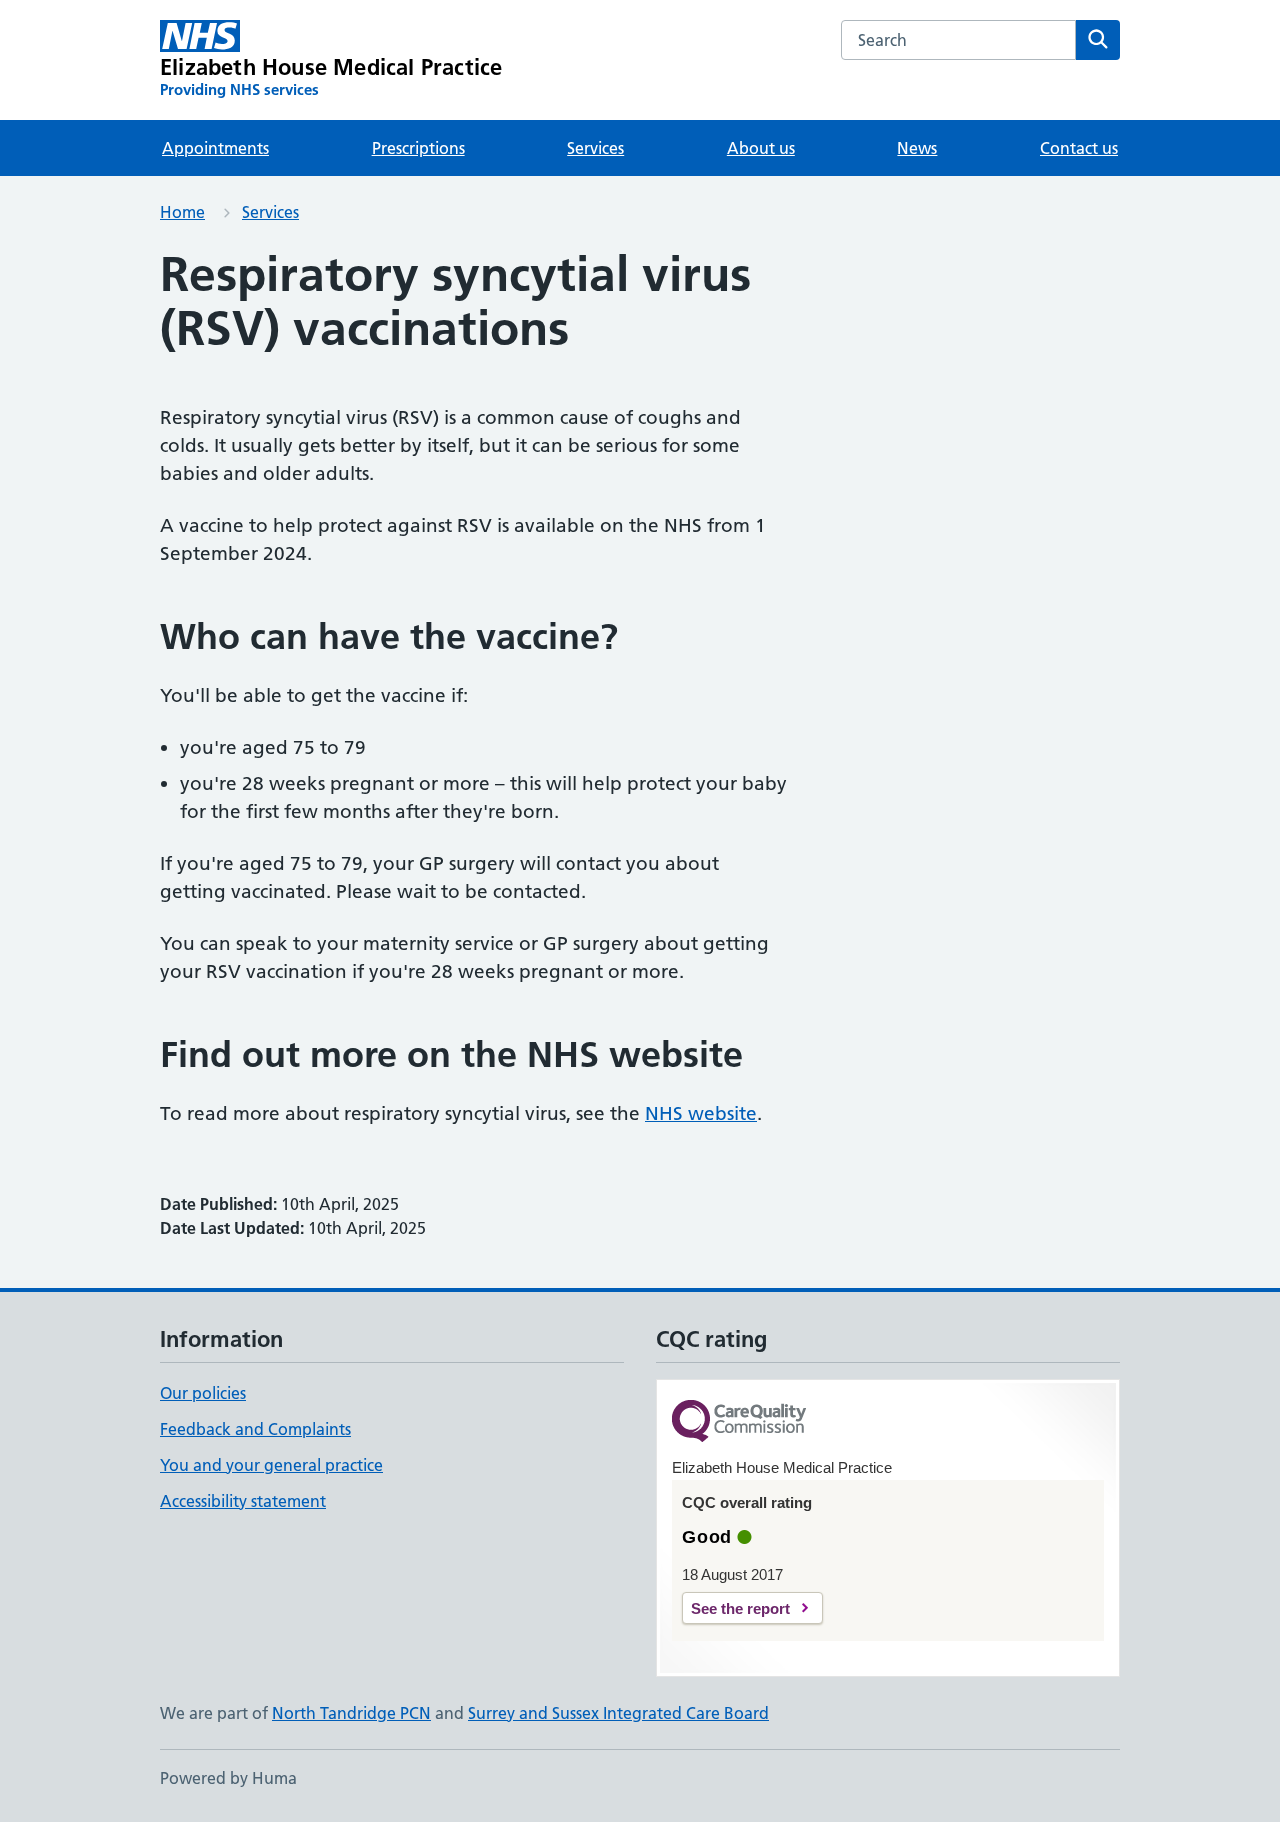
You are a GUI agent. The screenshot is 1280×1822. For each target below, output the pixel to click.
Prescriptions (418, 148)
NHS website (701, 1113)
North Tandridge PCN (351, 1713)
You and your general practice (271, 1465)
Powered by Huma (228, 1778)
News (917, 148)
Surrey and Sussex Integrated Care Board (618, 1713)
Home (182, 212)
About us (761, 148)
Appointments (215, 148)
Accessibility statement (243, 1501)
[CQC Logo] (739, 1422)
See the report (740, 1608)
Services (595, 148)
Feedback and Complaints (255, 1429)
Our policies (203, 1393)
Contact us (1079, 148)
